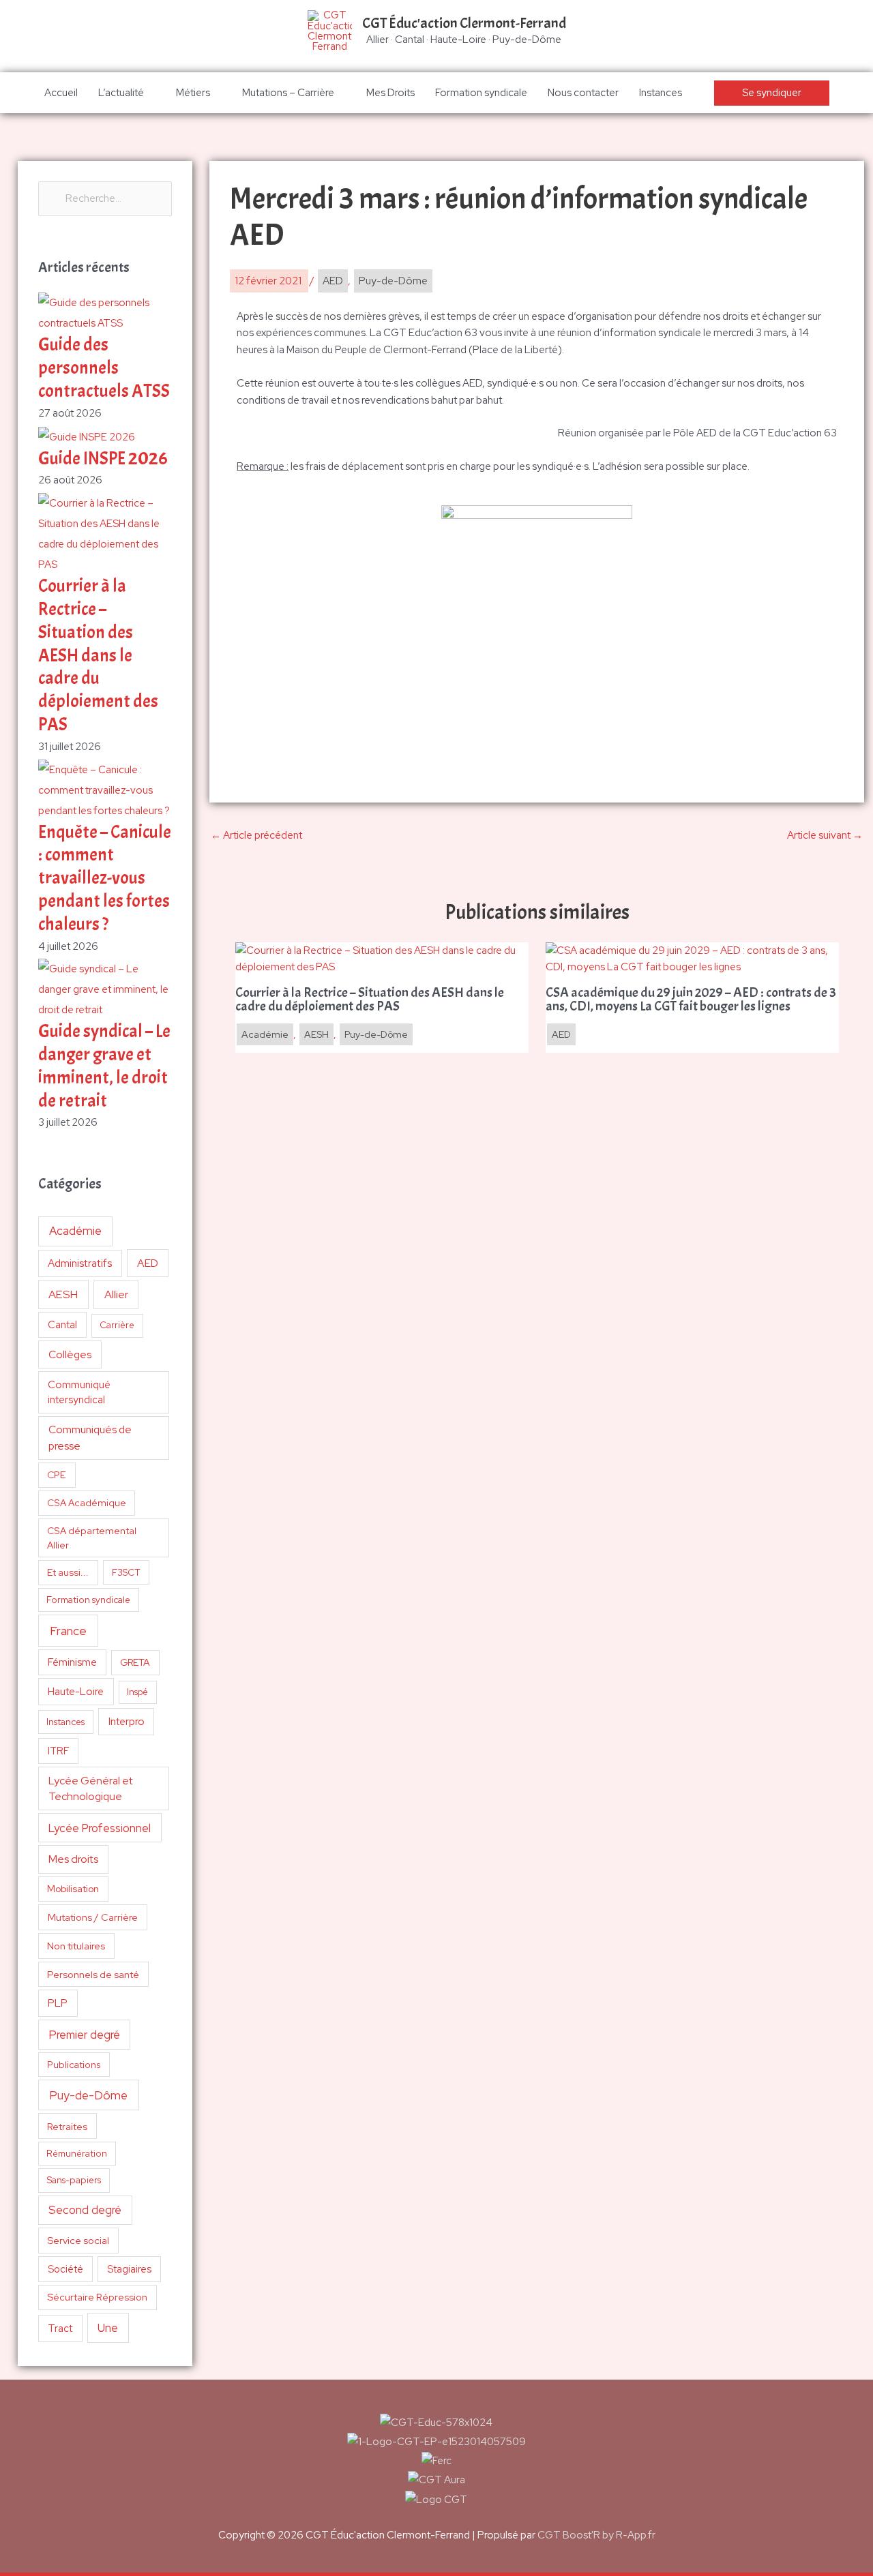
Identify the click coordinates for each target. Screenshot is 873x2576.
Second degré (85, 2210)
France (68, 1631)
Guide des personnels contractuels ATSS (104, 368)
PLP (58, 2003)
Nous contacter (583, 93)
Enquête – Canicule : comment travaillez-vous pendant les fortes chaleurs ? (105, 878)
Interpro (127, 1722)
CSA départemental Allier (92, 1538)
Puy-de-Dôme (88, 2095)
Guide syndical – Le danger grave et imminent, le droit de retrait (104, 1066)
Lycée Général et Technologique (91, 1789)
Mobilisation (73, 1889)
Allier (116, 1294)
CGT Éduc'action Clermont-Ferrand (464, 23)
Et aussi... (68, 1572)
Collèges (70, 1354)
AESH (63, 1294)
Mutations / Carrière (93, 1917)
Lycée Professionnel (100, 1828)
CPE (57, 1475)
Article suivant (825, 835)
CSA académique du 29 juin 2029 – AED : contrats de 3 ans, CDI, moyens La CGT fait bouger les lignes (691, 1000)
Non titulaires (76, 1946)
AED (148, 1263)
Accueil (61, 93)
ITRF (58, 1751)
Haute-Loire (76, 1692)
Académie (75, 1231)
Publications (74, 2065)
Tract (60, 2328)
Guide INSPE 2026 (103, 459)
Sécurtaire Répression (97, 2297)
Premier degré (85, 2035)
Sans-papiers (74, 2180)
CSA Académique (87, 1503)
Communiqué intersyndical (79, 1392)
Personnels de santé (93, 1974)
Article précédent (256, 835)
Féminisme (72, 1662)
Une (108, 2328)
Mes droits (73, 1859)
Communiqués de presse (90, 1437)
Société (65, 2269)
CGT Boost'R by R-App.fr (596, 2535)
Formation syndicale (481, 93)
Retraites (67, 2126)
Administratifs (80, 1263)
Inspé (137, 1692)
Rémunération (77, 2154)
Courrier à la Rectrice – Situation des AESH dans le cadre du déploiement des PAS (98, 655)
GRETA (135, 1662)
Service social (78, 2240)
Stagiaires (129, 2269)
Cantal (62, 1324)
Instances (661, 93)
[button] (772, 93)
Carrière (117, 1325)
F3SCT (126, 1572)
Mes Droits (390, 93)
